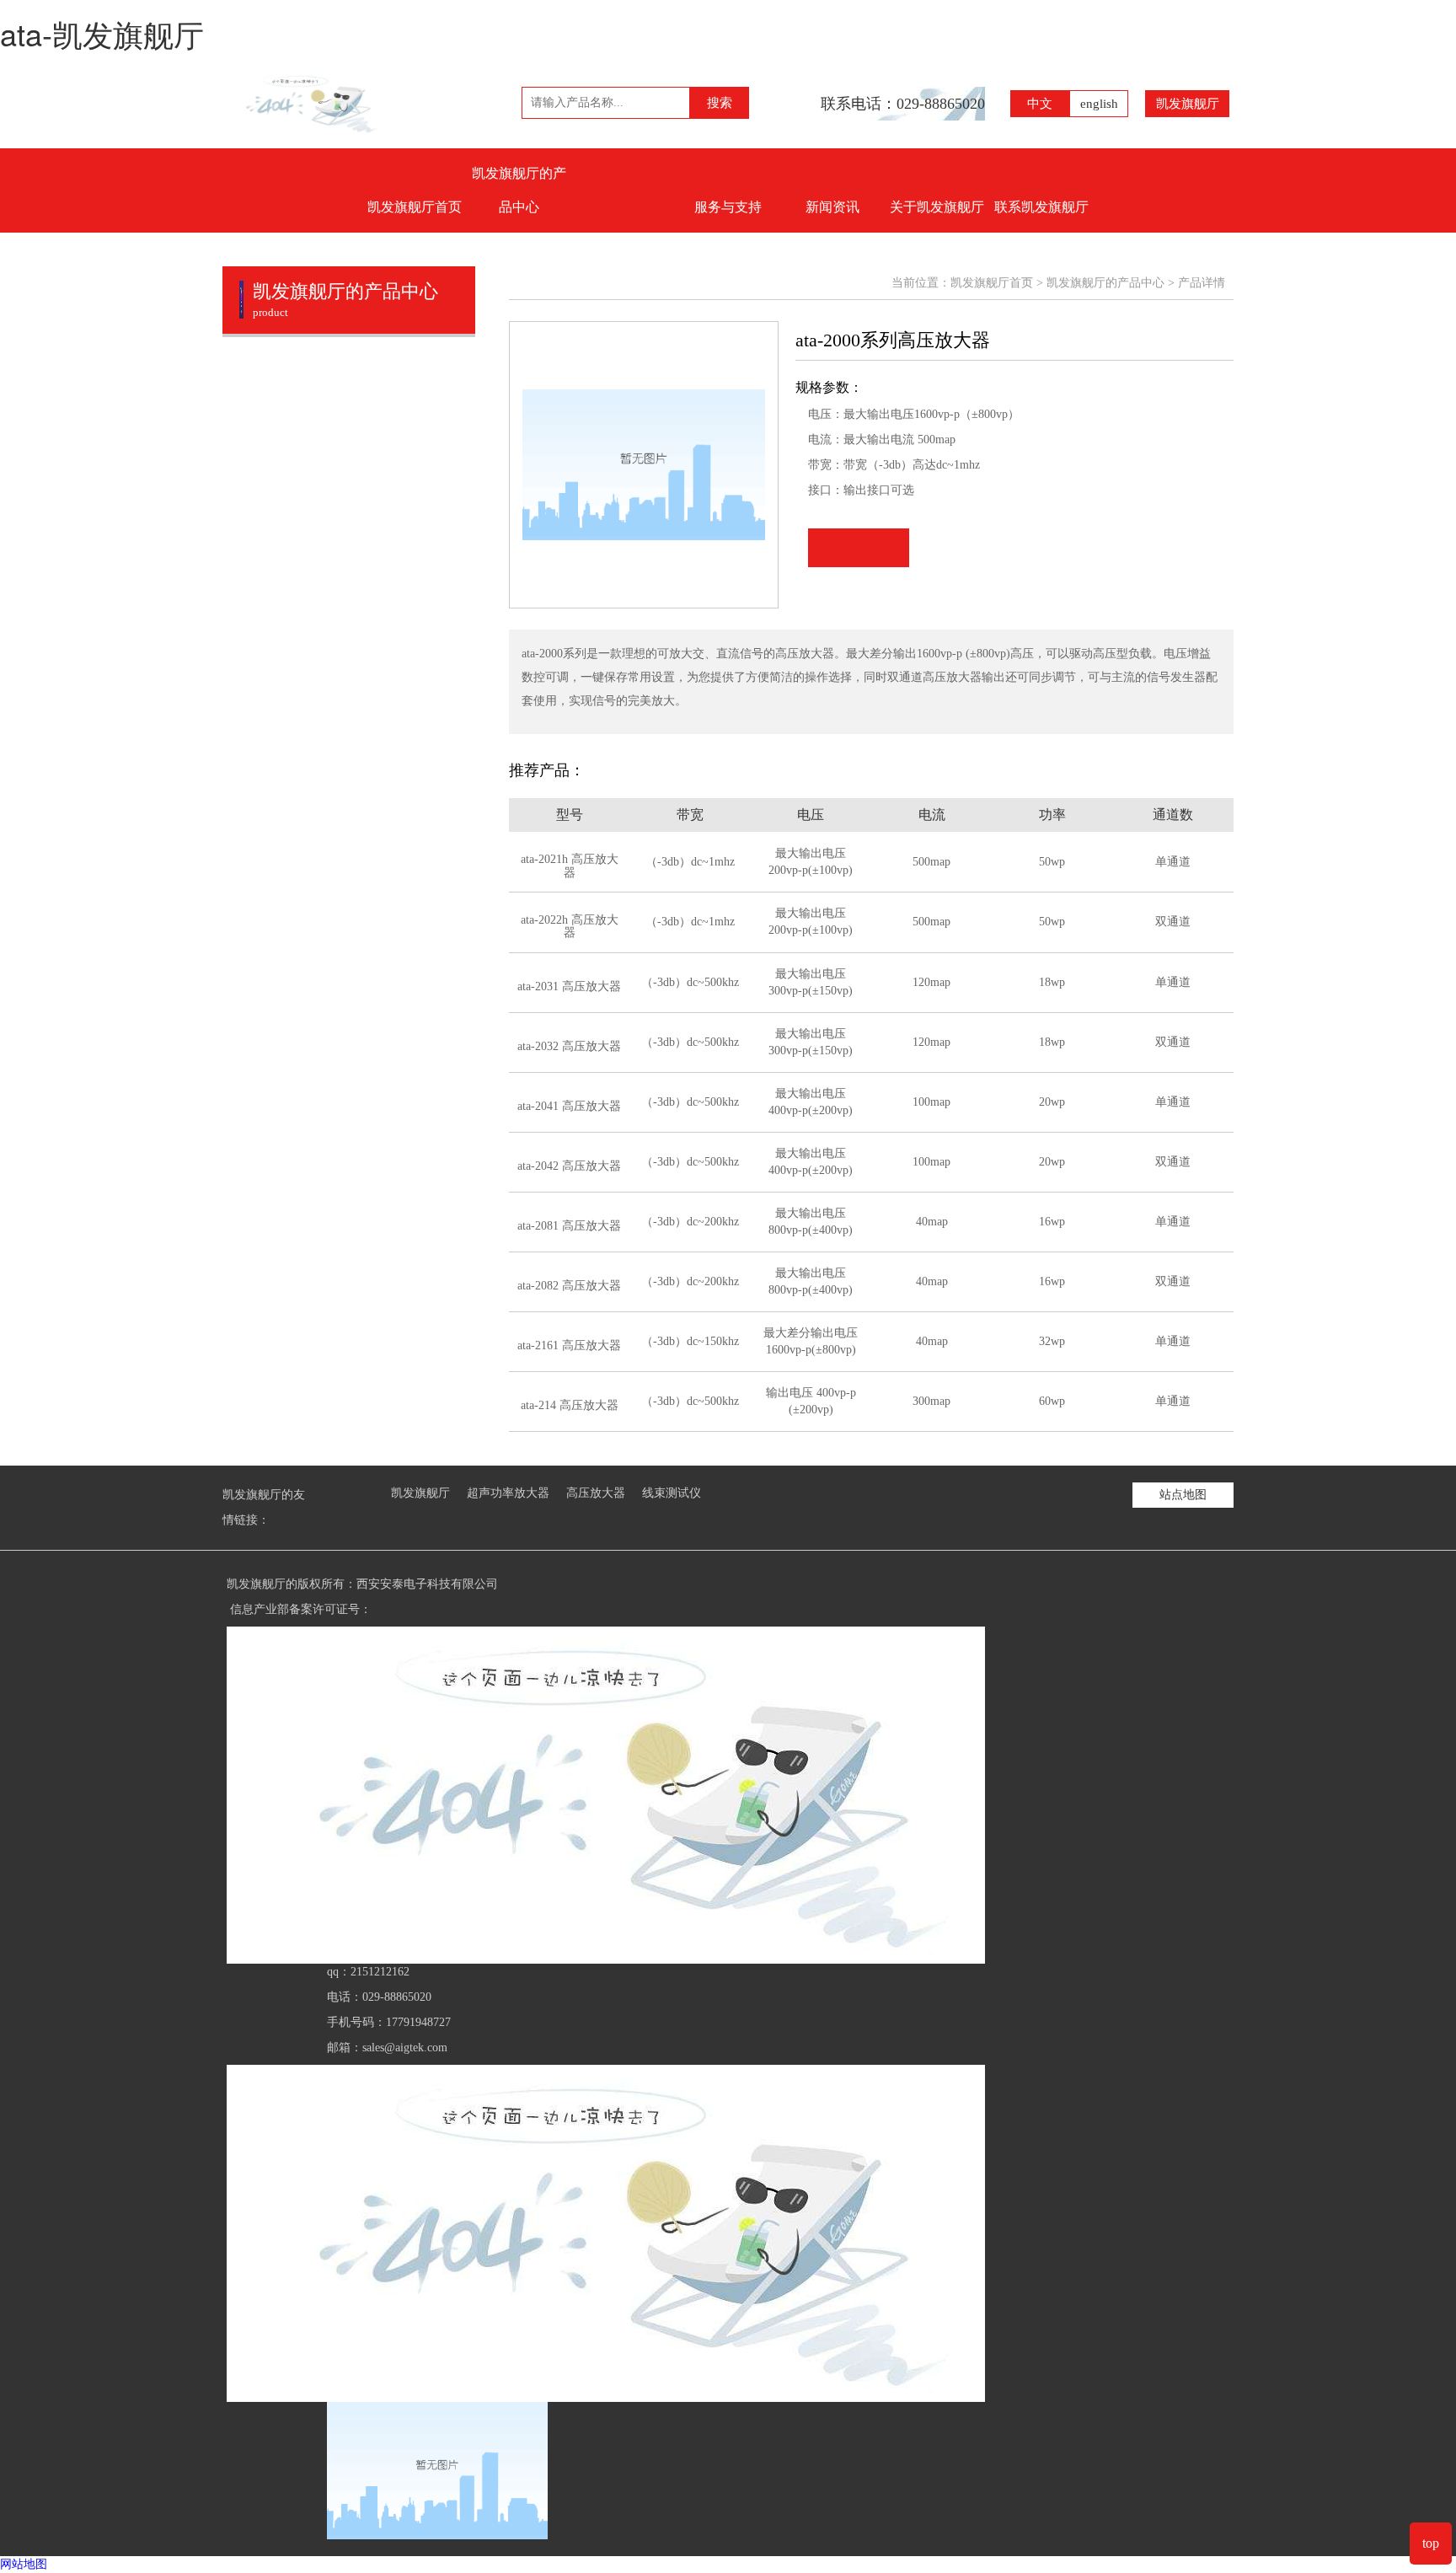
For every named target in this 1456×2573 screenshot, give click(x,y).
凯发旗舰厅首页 (415, 207)
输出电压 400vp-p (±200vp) (811, 1401)
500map (931, 862)
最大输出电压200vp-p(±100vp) (811, 862)
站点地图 (1183, 1495)
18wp (1052, 982)
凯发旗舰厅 (1188, 104)
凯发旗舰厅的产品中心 (519, 190)
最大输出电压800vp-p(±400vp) (811, 1222)
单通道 (1173, 862)
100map (931, 1102)
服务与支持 (728, 207)
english (1099, 104)
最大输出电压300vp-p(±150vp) (811, 982)
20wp (1052, 1102)
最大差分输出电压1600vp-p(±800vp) (811, 1341)
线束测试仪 (672, 1493)
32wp (1052, 1341)
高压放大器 (596, 1493)
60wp (1052, 1401)
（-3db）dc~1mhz (690, 862)
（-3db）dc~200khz (690, 1222)
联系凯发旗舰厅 (1041, 207)
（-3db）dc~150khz (690, 1341)
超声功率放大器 (508, 1493)
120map (931, 982)
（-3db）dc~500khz (690, 982)
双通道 (1173, 922)
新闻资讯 (832, 207)
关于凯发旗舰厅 (937, 207)
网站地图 (24, 2564)
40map (932, 1222)
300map (931, 1401)
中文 (1040, 104)
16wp (1052, 1222)
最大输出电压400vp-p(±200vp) (811, 1102)
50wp (1052, 862)
